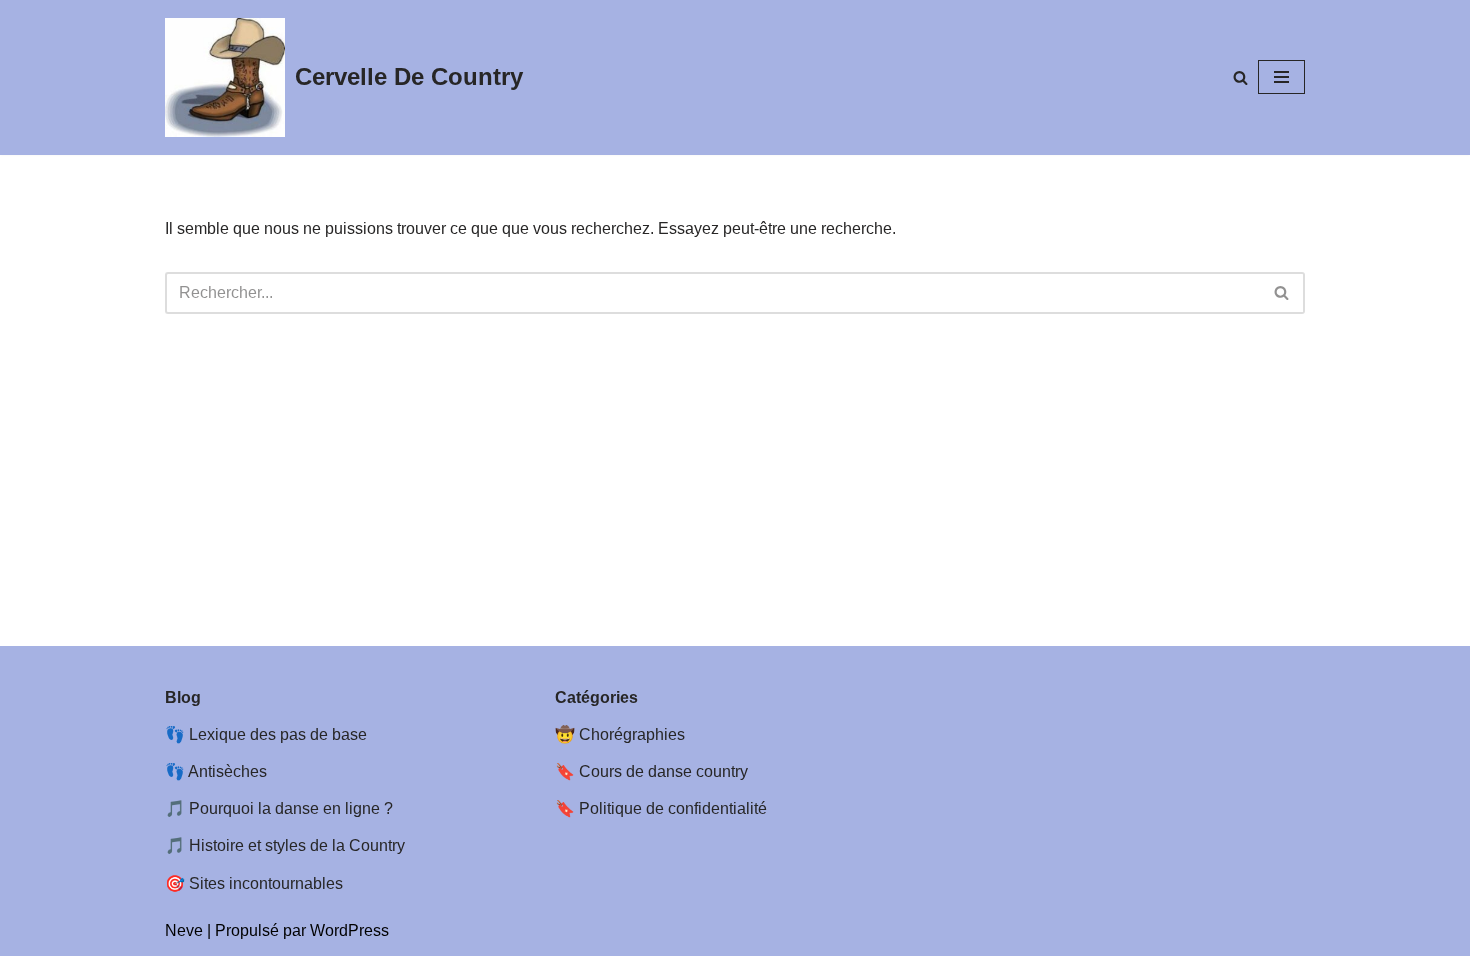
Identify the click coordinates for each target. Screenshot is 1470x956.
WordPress (349, 930)
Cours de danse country (663, 771)
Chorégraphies (632, 734)
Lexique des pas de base (278, 734)
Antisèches (227, 771)
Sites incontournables (266, 883)
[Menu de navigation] (1281, 77)
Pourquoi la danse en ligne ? (291, 808)
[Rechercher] (1240, 77)
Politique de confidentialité (673, 808)
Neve (184, 930)
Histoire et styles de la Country (297, 845)
